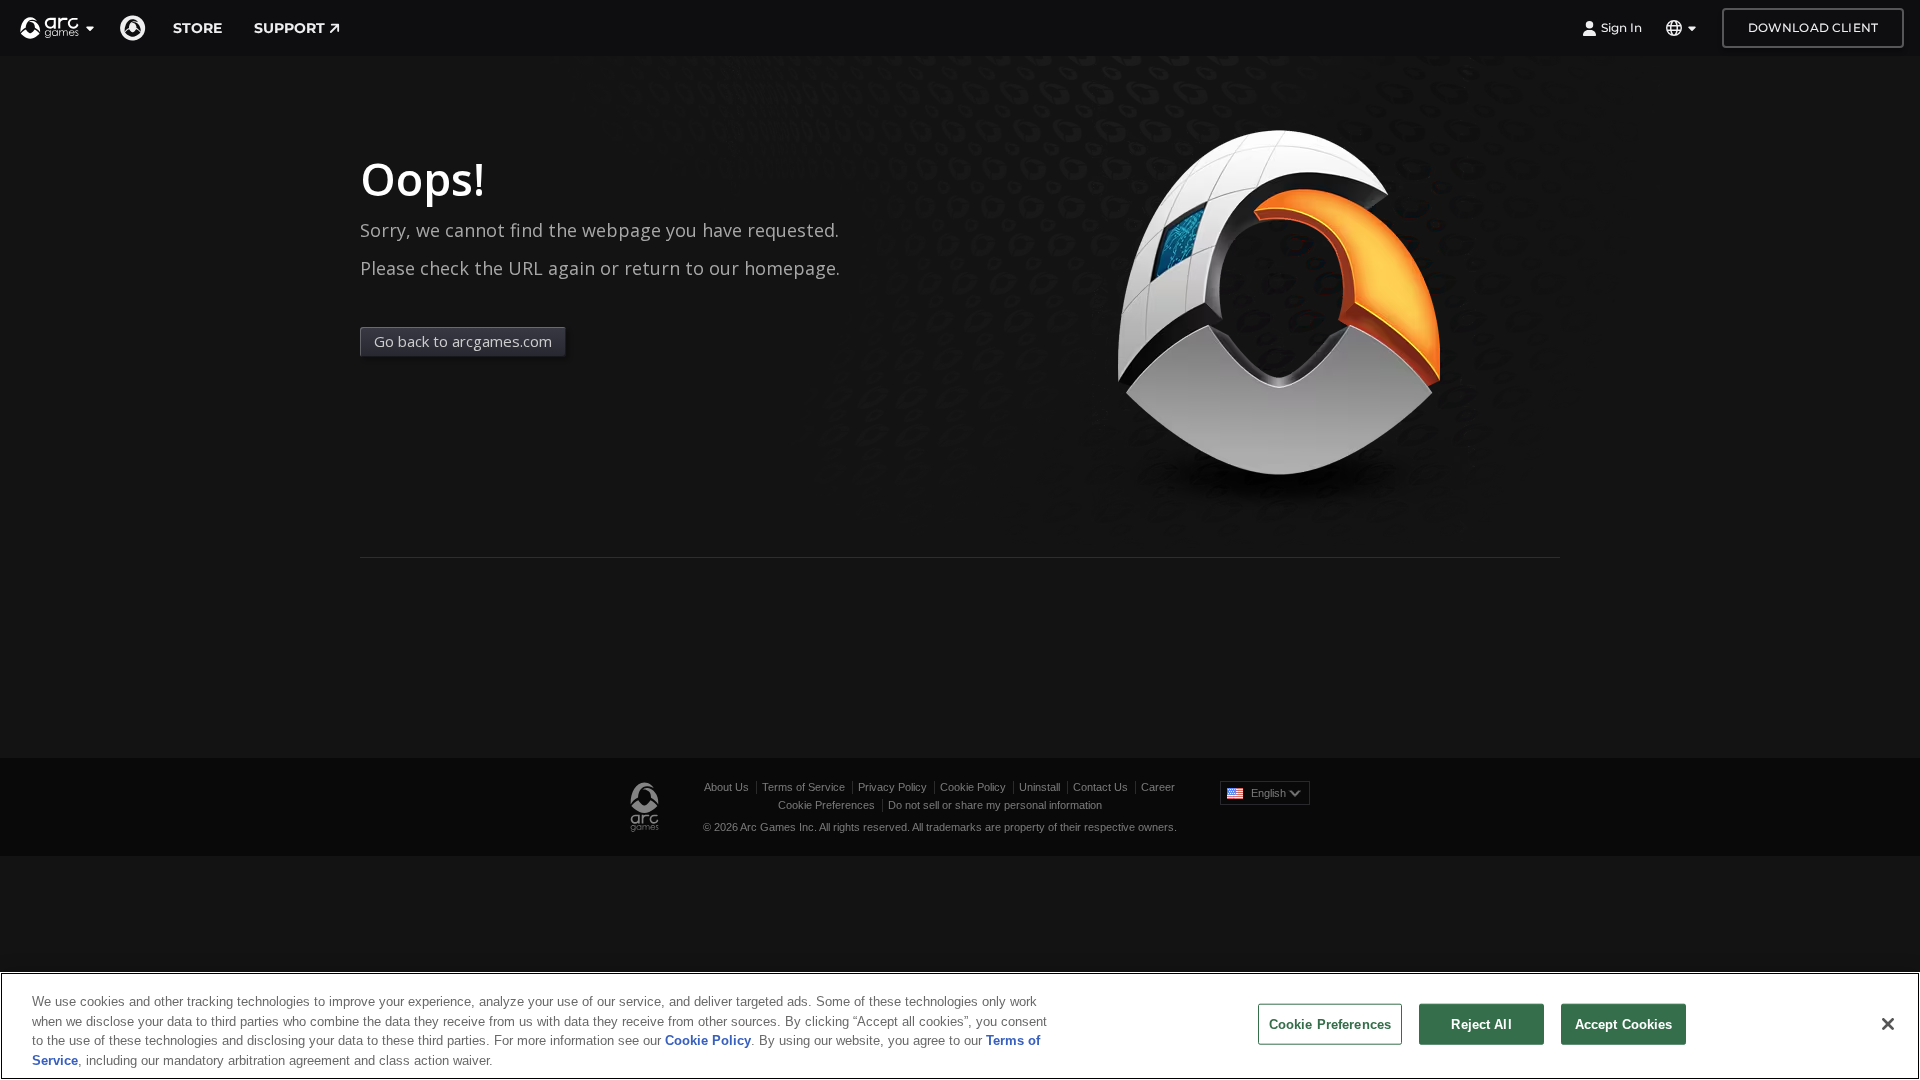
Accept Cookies (1624, 1024)
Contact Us (1100, 787)
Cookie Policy (973, 787)
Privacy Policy (892, 787)
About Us (726, 787)
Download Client (1813, 27)
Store (197, 28)
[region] (960, 1026)
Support (289, 28)
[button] (58, 28)
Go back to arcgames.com (463, 341)
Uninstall (1039, 787)
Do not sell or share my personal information (995, 805)
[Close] (1888, 1024)
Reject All (1481, 1024)
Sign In (1621, 27)
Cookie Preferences (826, 805)
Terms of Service (803, 787)
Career (1158, 787)
